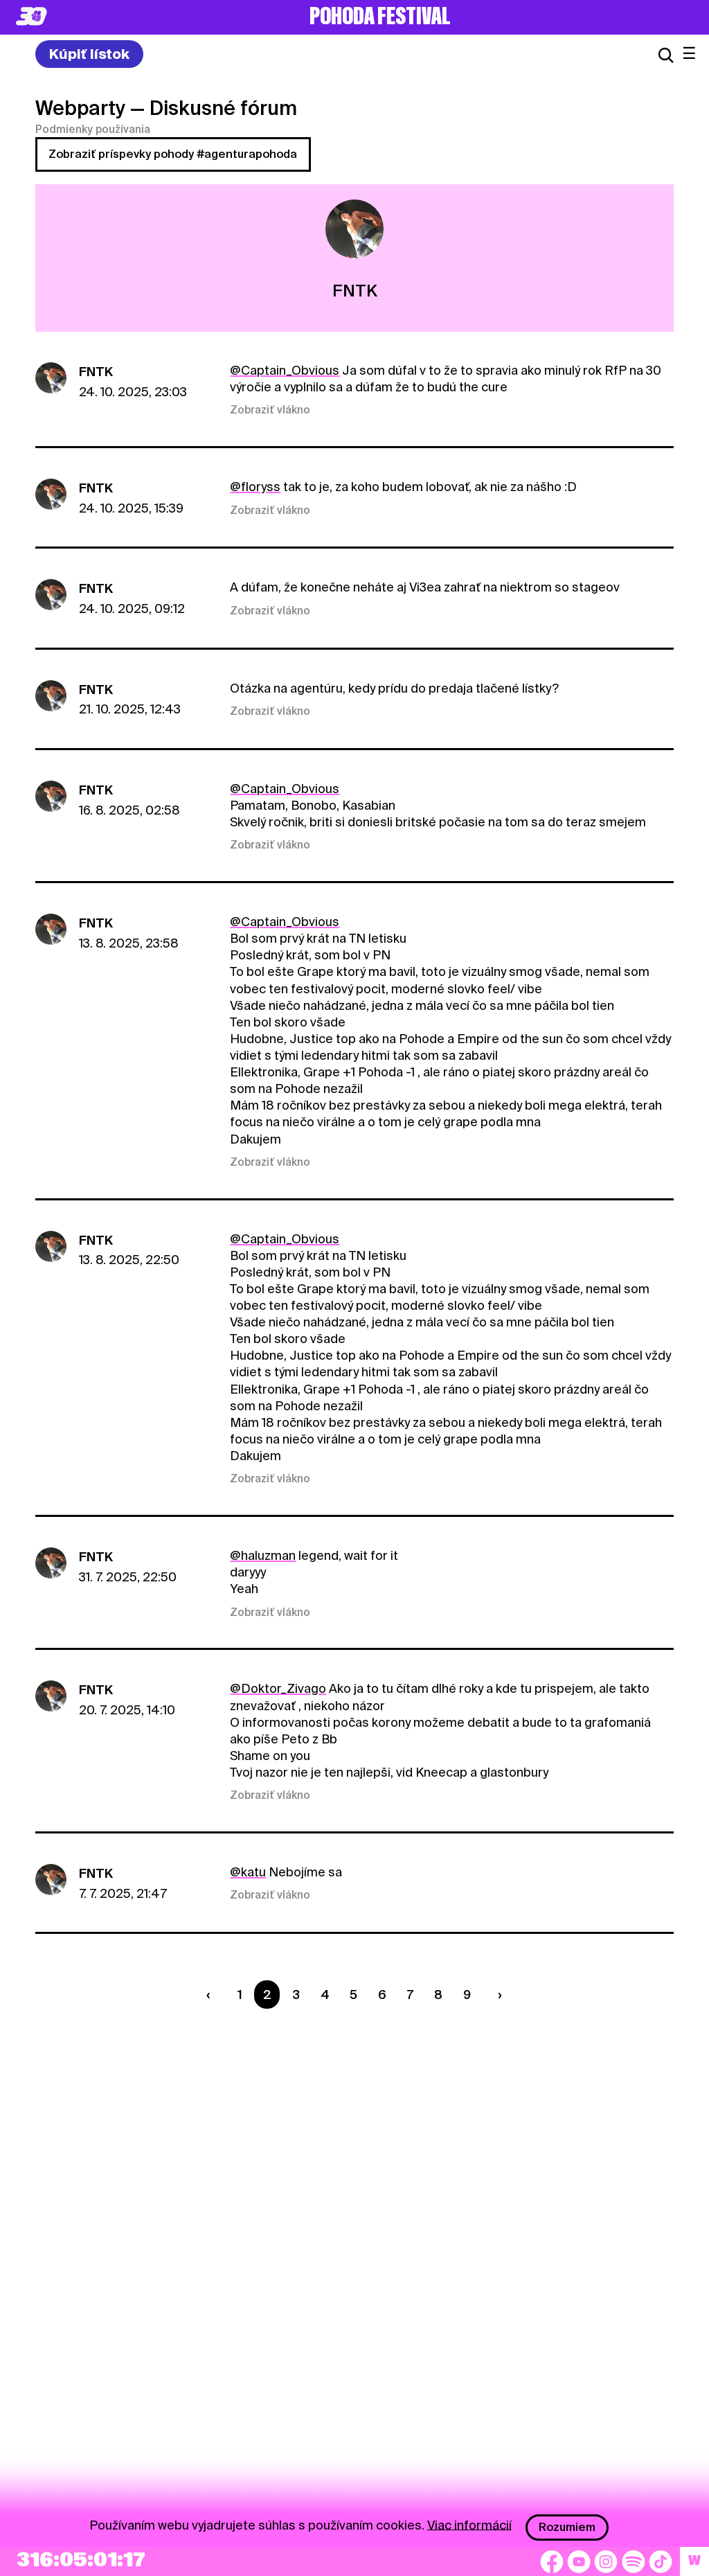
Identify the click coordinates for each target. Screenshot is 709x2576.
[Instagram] (606, 2561)
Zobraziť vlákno (270, 410)
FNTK (96, 372)
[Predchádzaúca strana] (212, 1995)
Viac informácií (469, 2524)
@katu (248, 1872)
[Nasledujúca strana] (496, 1995)
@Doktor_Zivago (278, 1688)
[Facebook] (552, 2561)
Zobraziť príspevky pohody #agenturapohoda (173, 154)
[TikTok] (661, 2561)
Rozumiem (567, 2527)
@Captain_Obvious (285, 370)
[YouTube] (579, 2561)
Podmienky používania (93, 130)
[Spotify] (634, 2561)
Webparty (80, 108)
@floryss (255, 487)
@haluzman (263, 1555)
